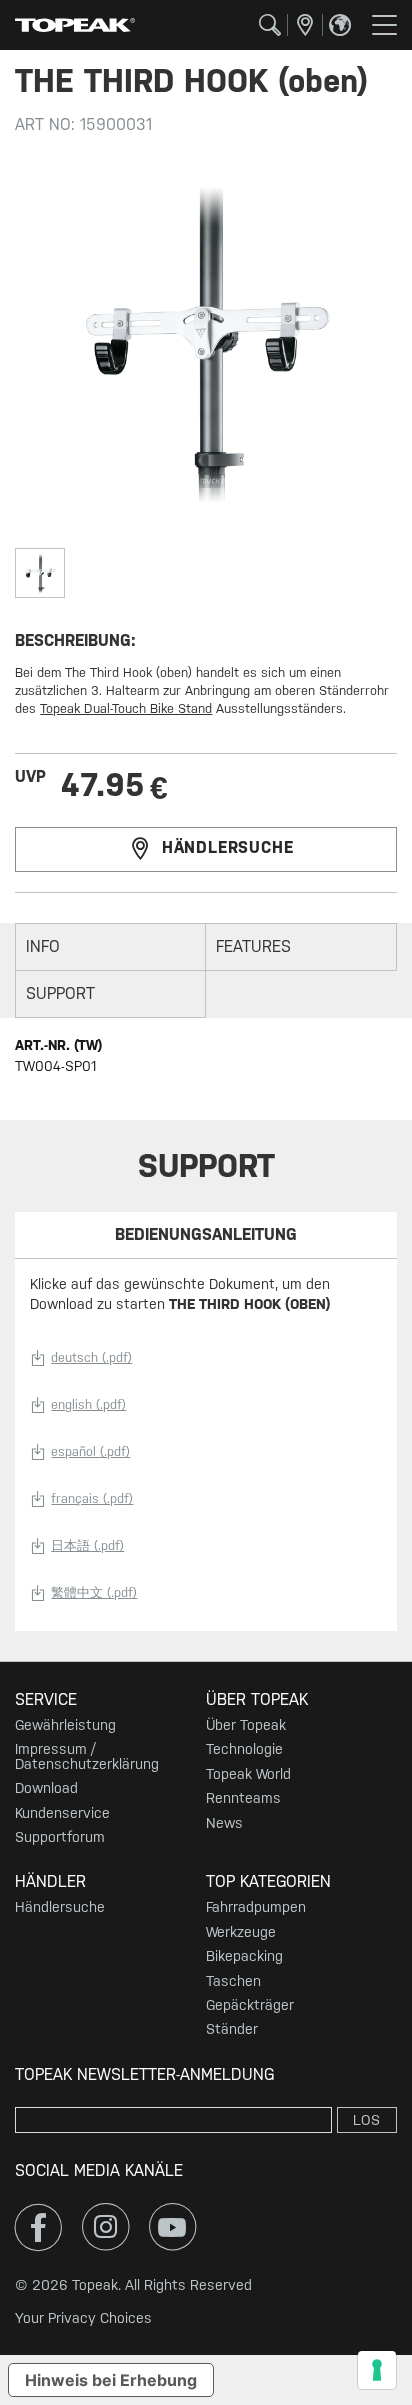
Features (253, 946)
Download (46, 1788)
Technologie (244, 1749)
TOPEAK (75, 25)
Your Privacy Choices (83, 2318)
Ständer (232, 2029)
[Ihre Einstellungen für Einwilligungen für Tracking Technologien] (377, 2370)
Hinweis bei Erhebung (111, 2380)
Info (43, 946)
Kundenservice (62, 1813)
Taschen (233, 1981)
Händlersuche (228, 848)
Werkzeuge (241, 1932)
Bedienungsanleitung (206, 1234)
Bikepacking (244, 1956)
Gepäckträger (250, 2005)
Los (366, 2120)
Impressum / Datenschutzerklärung (87, 1756)
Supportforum (60, 1837)
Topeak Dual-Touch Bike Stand (126, 708)
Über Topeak (246, 1725)
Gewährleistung (65, 1725)
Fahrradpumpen (256, 1907)
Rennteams (243, 1798)
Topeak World (248, 1774)
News (224, 1823)
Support (60, 993)
